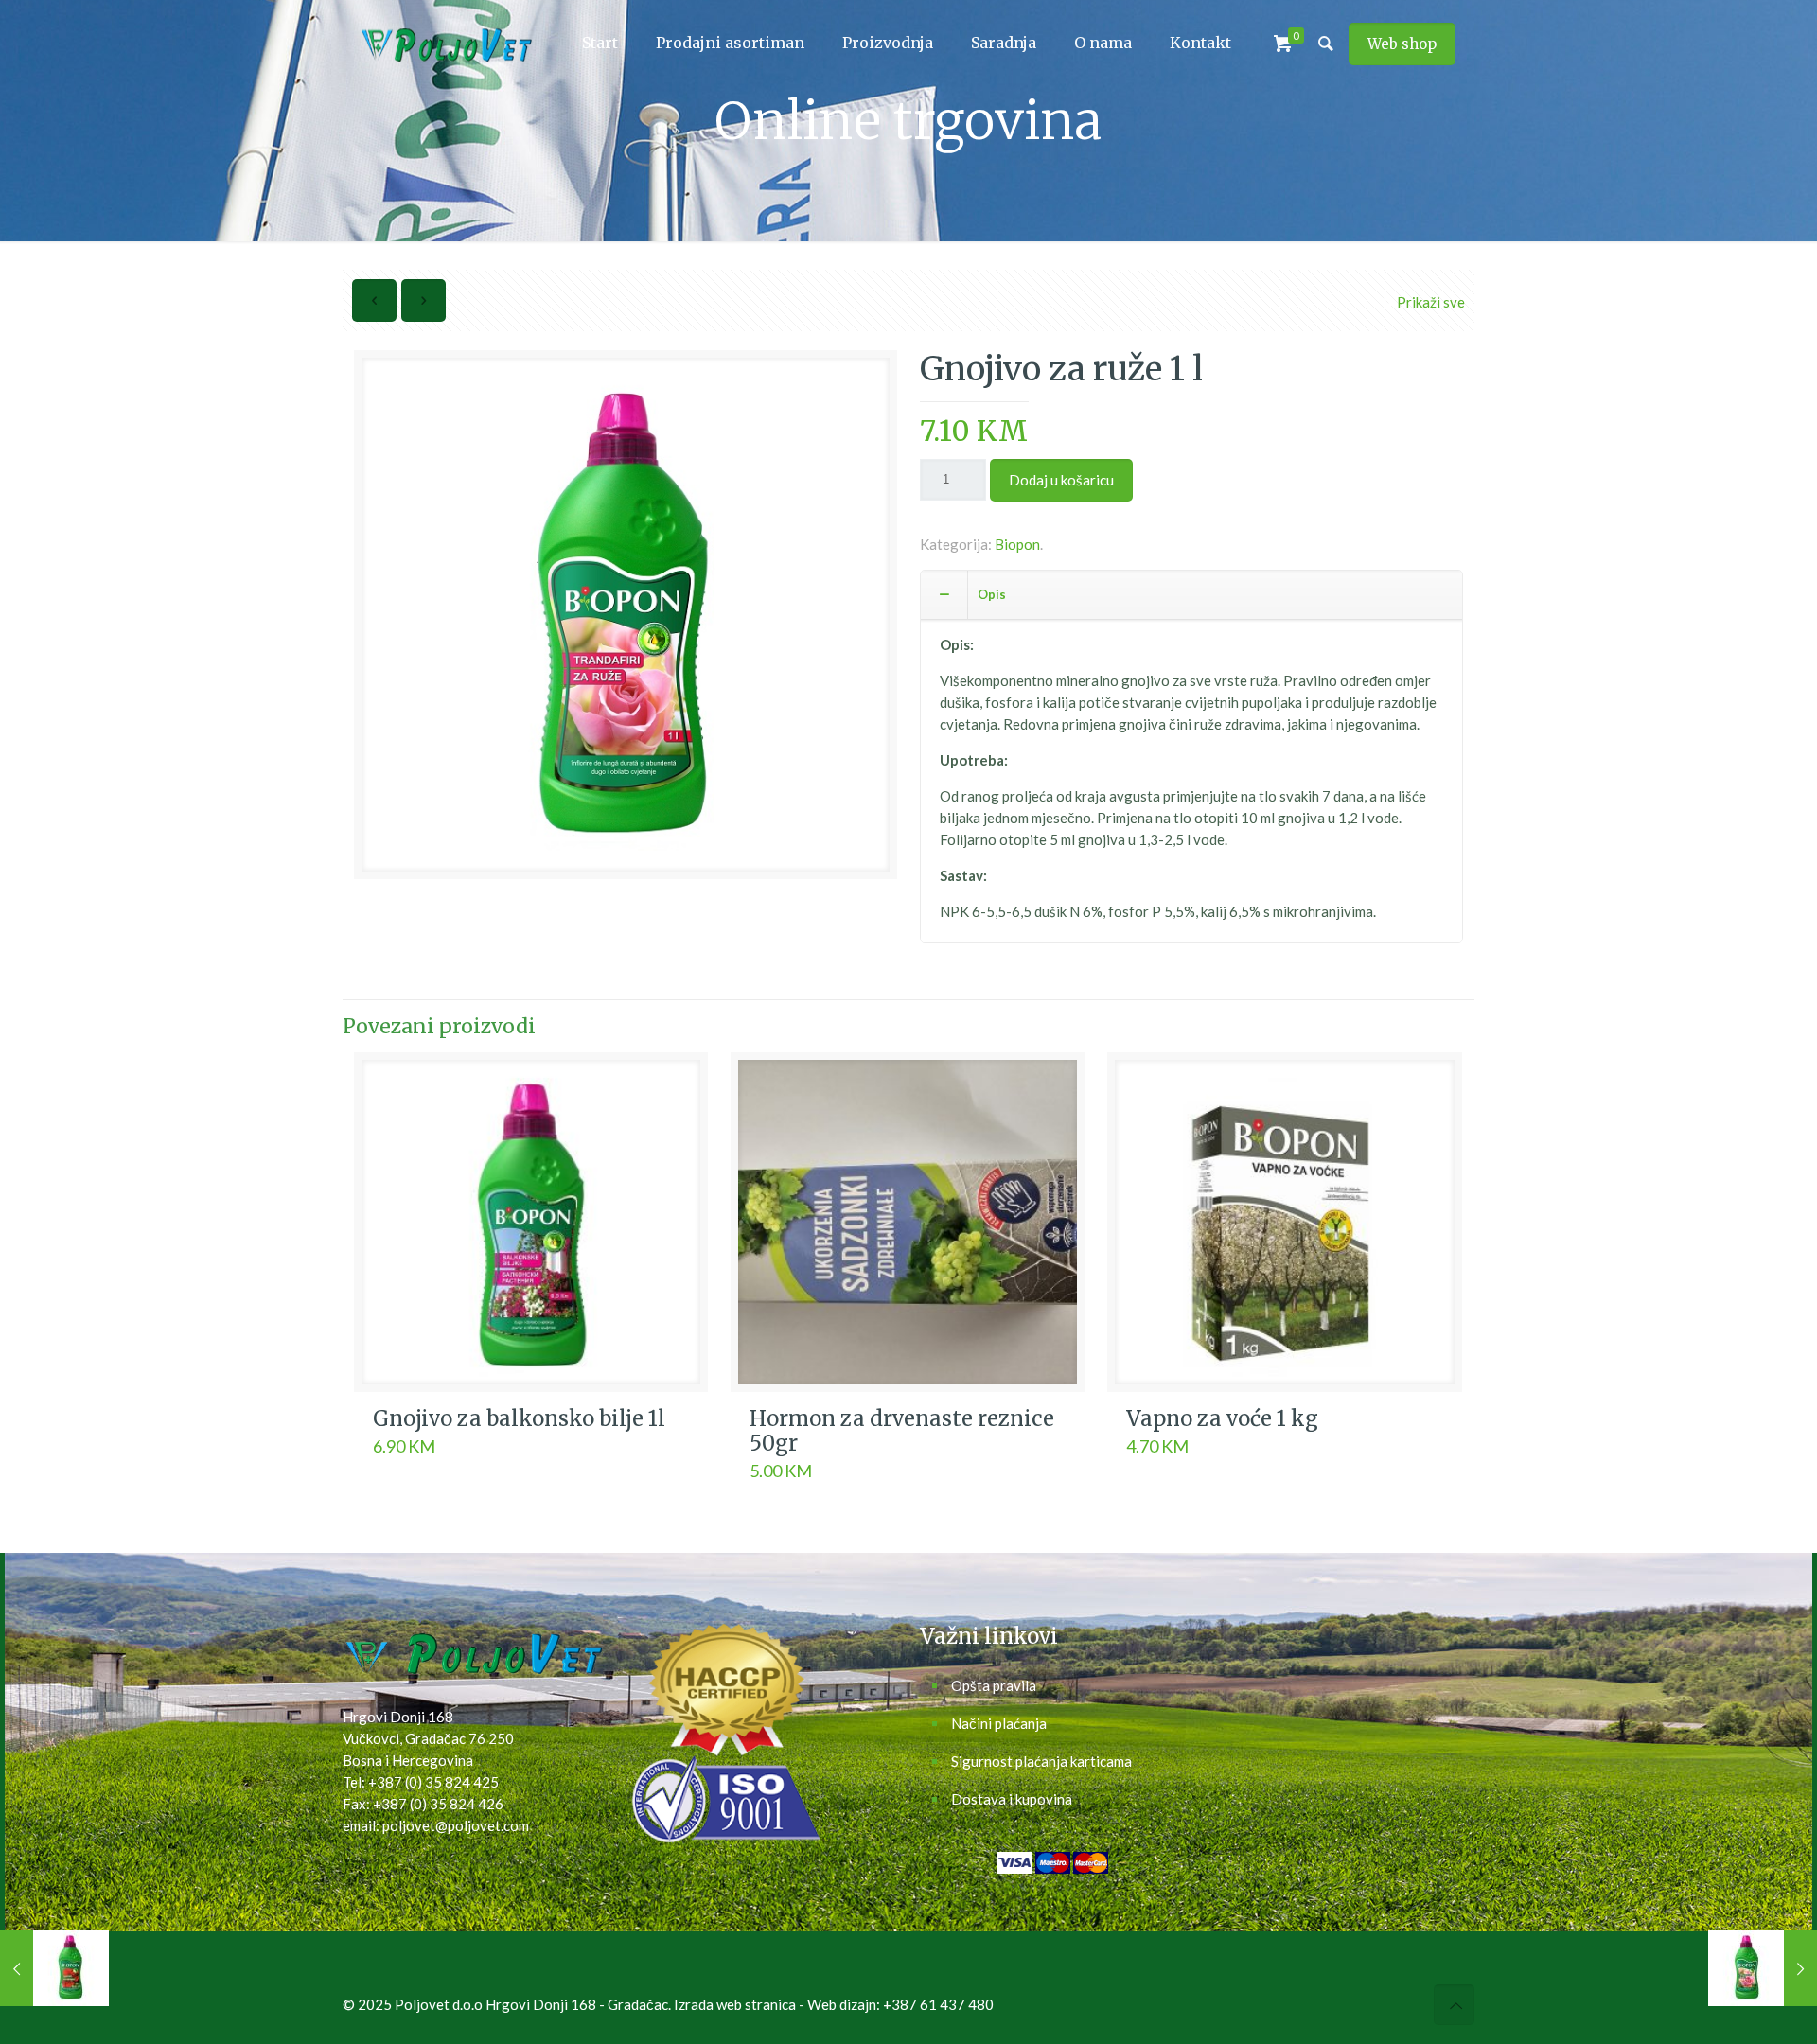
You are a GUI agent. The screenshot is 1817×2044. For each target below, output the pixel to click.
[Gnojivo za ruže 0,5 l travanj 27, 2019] (1763, 1968)
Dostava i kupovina (1012, 1799)
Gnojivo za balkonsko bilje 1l (519, 1418)
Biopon (1017, 544)
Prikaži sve (1431, 302)
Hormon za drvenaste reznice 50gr (902, 1431)
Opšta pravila (994, 1685)
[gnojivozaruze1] (626, 622)
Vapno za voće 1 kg (1222, 1418)
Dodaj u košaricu (1061, 480)
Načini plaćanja (999, 1723)
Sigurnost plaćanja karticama (1041, 1761)
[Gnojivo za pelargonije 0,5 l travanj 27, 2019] (54, 1968)
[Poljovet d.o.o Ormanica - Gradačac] (447, 43)
